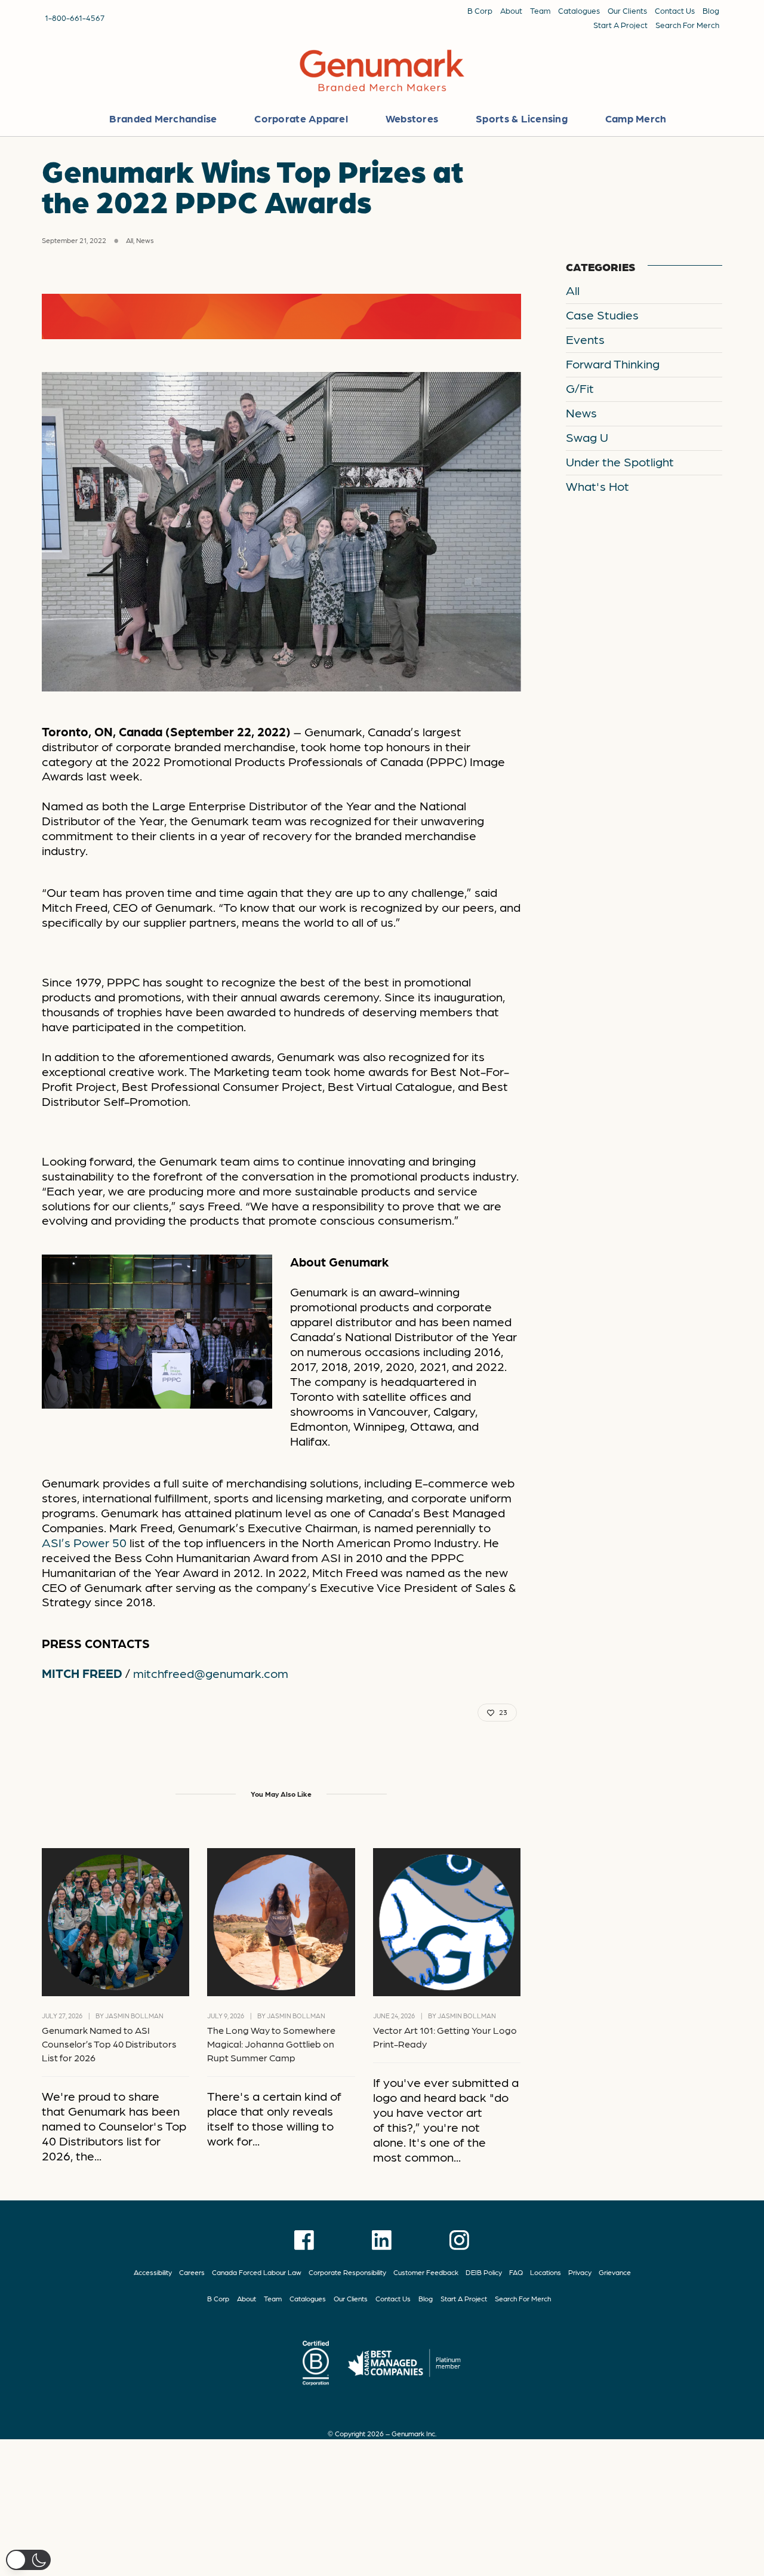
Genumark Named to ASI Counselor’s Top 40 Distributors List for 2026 (109, 2044)
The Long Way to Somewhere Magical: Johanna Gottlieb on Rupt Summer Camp (271, 2044)
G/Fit (580, 388)
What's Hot (597, 486)
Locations (546, 2272)
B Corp (480, 10)
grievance (615, 2272)
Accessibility (153, 2272)
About (511, 10)
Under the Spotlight (620, 461)
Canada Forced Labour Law (257, 2272)
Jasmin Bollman (134, 2016)
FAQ (516, 2272)
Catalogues (579, 10)
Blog (711, 10)
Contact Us (675, 10)
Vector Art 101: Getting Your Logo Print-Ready (445, 2037)
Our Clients (627, 10)
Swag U (587, 437)
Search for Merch (687, 24)
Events (585, 339)
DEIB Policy (484, 2272)
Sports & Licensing (522, 118)
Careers (192, 2272)
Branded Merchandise (163, 118)
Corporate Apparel (301, 118)
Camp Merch (636, 118)
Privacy (580, 2272)
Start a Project (620, 24)
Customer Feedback (426, 2272)
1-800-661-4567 (75, 17)
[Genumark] (382, 72)
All (130, 240)
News (145, 240)
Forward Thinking (613, 363)
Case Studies (602, 314)
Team (540, 10)
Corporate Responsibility (347, 2272)
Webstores (412, 118)
